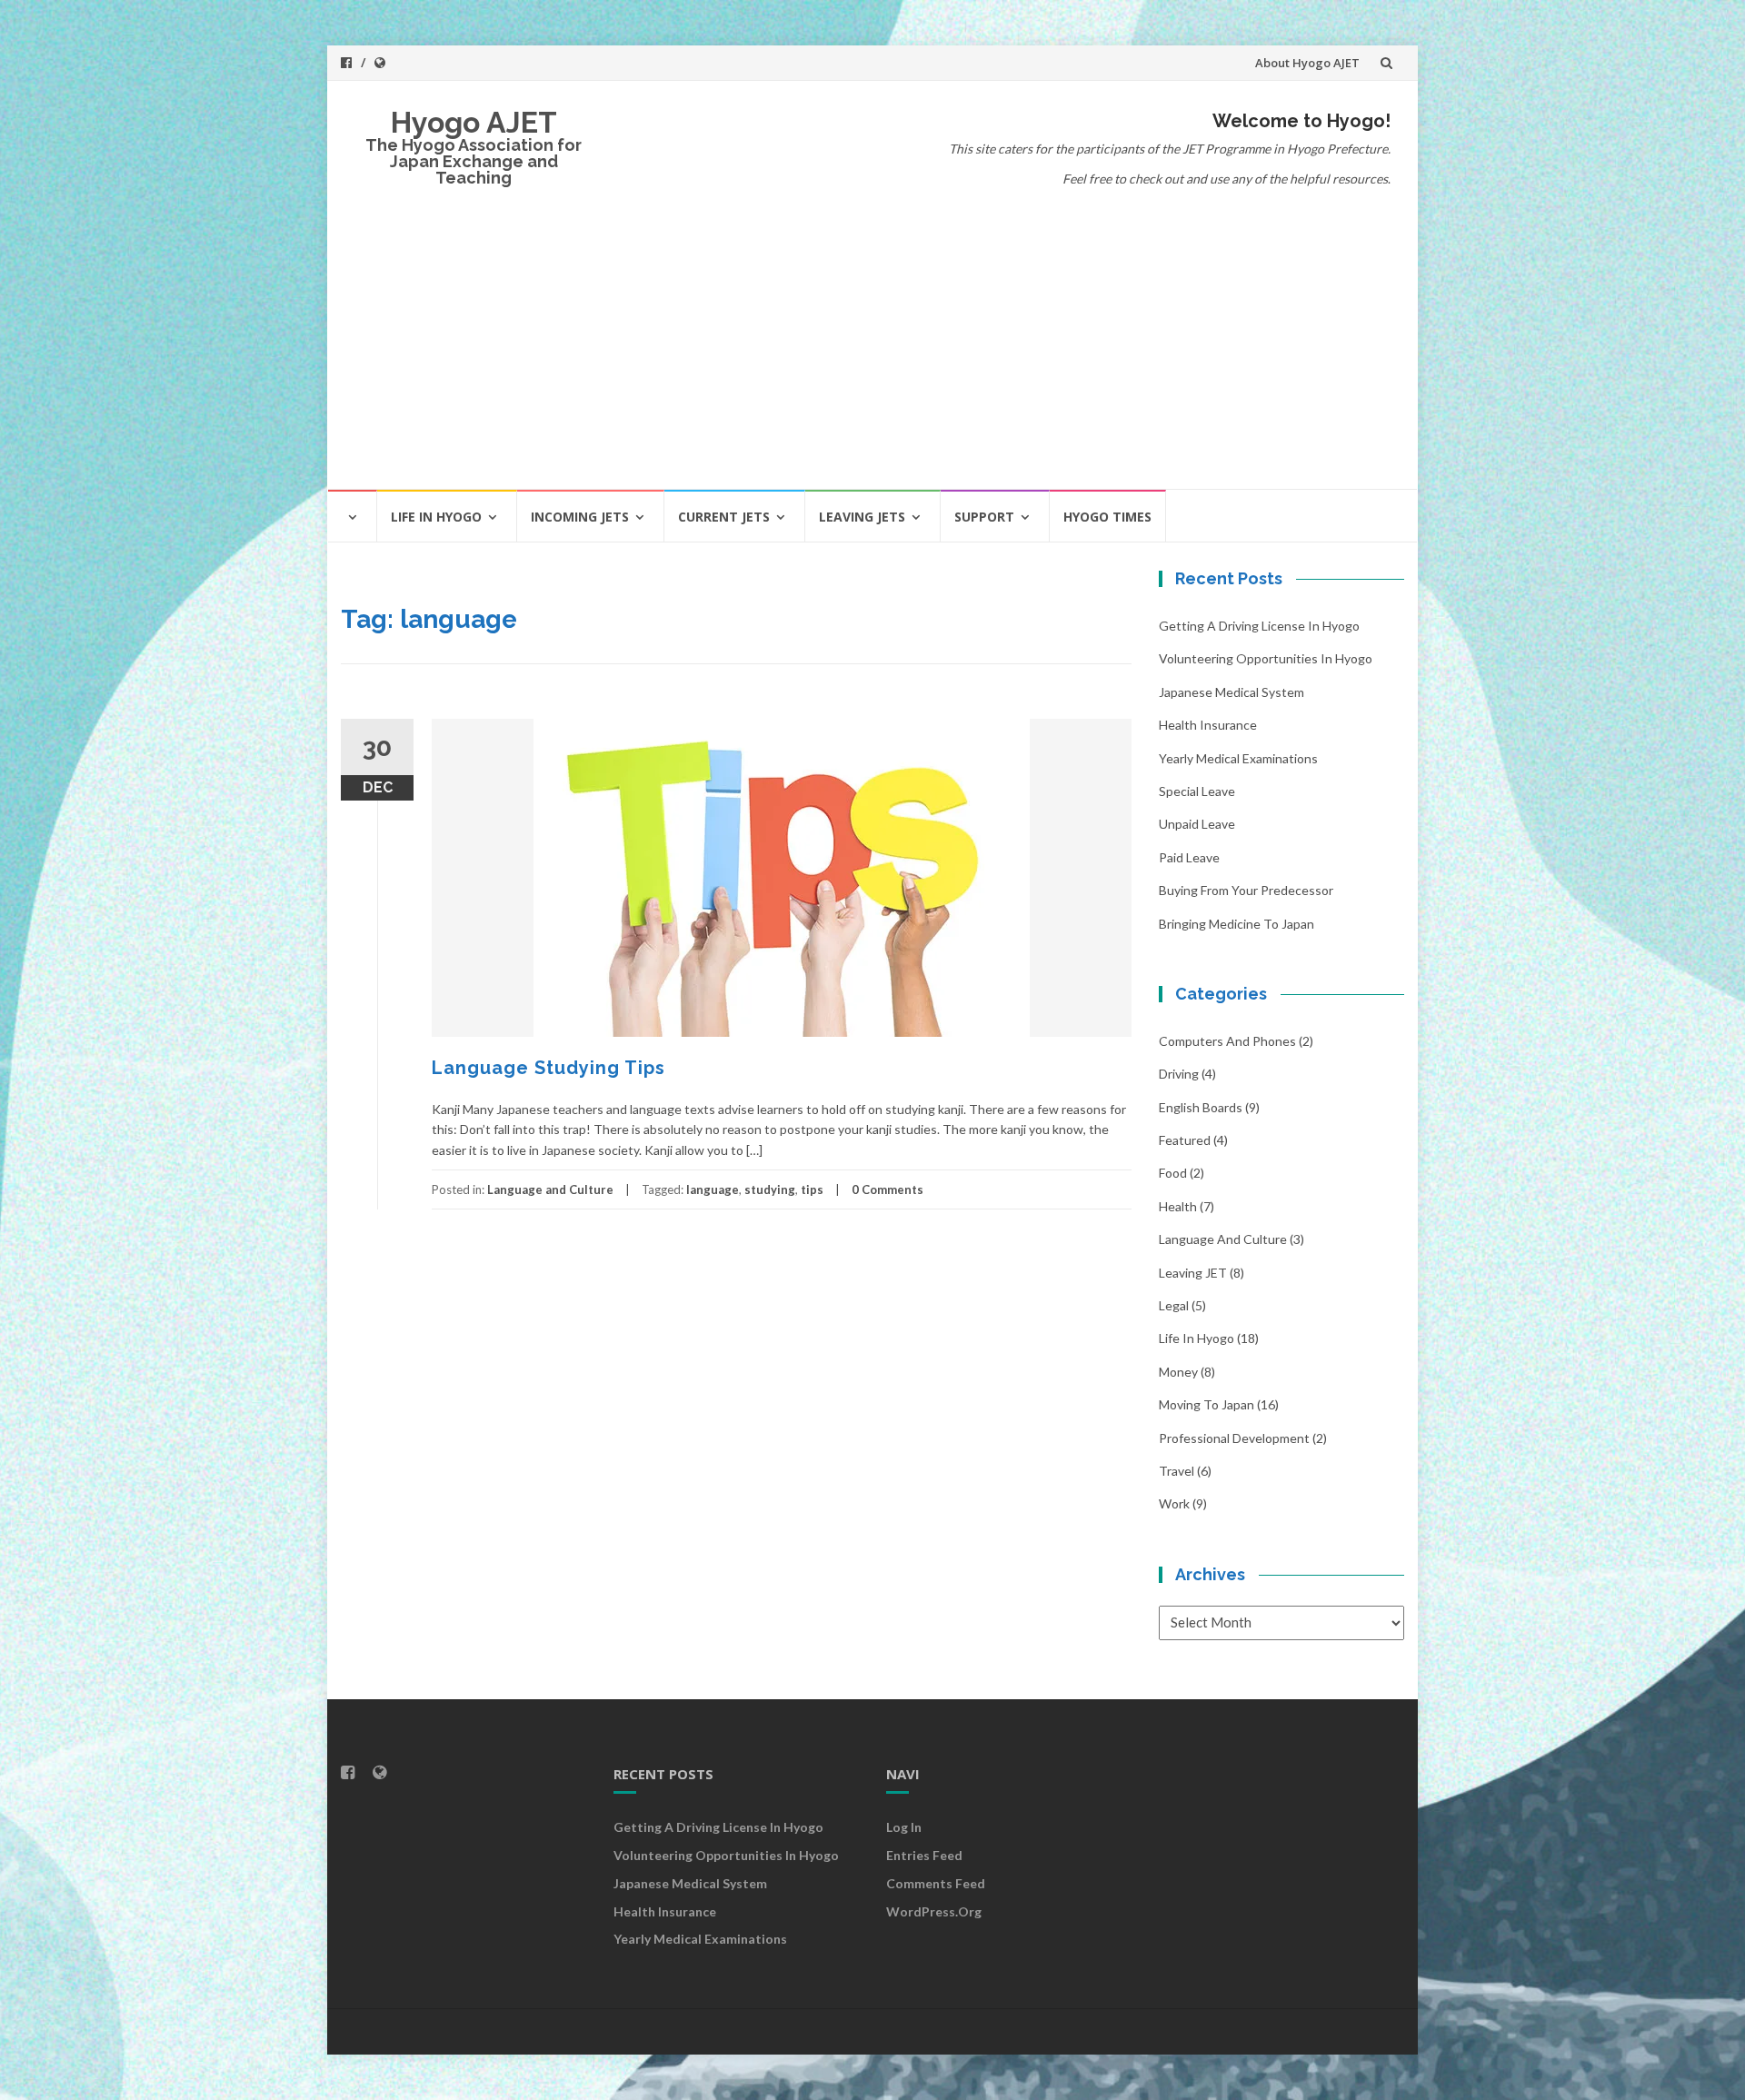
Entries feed (924, 1855)
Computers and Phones (1227, 1041)
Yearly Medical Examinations (1238, 758)
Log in (904, 1827)
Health (1178, 1206)
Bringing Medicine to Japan (1236, 924)
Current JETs (724, 517)
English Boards (1201, 1107)
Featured (1185, 1140)
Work (1174, 1503)
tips (812, 1189)
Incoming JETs (580, 517)
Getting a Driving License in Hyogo (1259, 626)
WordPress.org (934, 1911)
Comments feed (936, 1883)
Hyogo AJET (474, 122)
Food (1173, 1173)
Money (1178, 1372)
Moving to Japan (1207, 1404)
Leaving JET (1193, 1273)
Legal (1174, 1305)
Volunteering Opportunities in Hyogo (1266, 658)
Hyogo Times (1107, 517)
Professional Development (1234, 1438)
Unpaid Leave (1197, 824)
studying (770, 1189)
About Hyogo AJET (1307, 63)
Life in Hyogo (436, 517)
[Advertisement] (872, 352)
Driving (1179, 1074)
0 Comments (887, 1189)
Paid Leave (1189, 857)
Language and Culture (550, 1189)
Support (984, 517)
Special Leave (1197, 791)
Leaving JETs (862, 517)
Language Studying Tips (548, 1068)
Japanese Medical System (1231, 692)
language (713, 1189)
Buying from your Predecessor (1246, 890)
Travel (1177, 1471)
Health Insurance (1208, 725)
